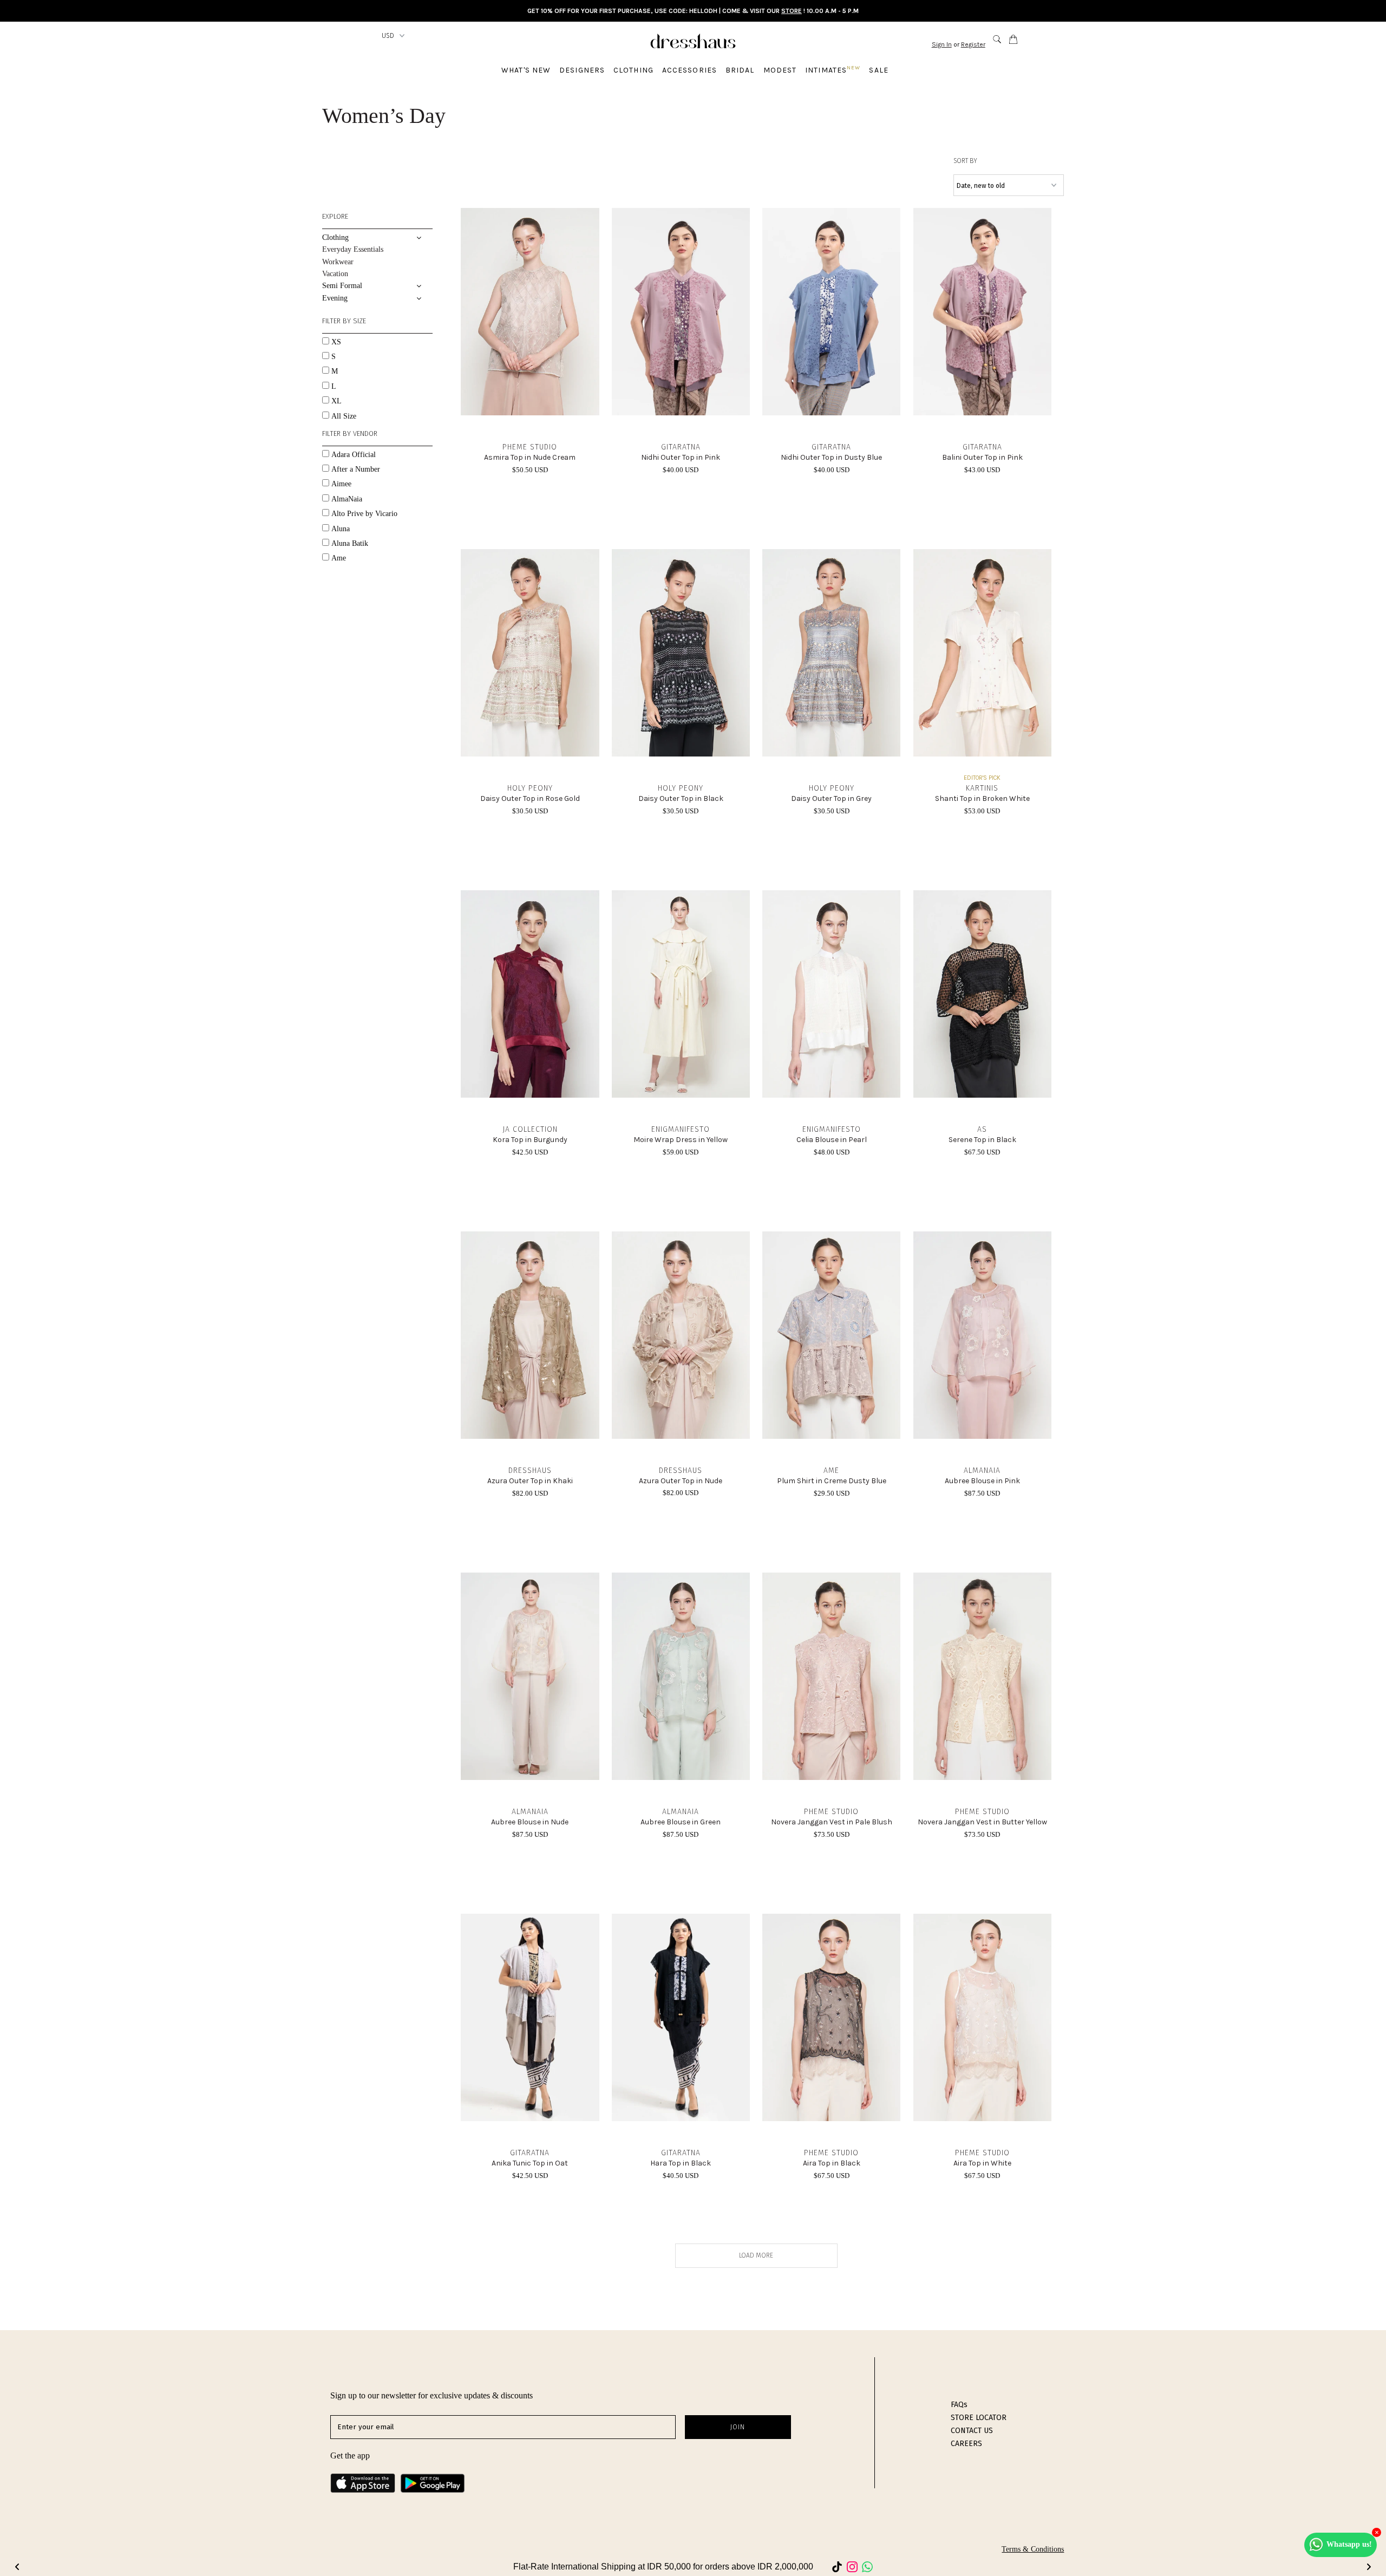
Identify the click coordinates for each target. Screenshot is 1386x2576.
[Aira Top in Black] (831, 2017)
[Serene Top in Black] (982, 994)
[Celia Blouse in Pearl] (831, 994)
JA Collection (530, 1129)
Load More (756, 2255)
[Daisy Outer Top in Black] (681, 653)
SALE (878, 70)
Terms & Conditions (1033, 2549)
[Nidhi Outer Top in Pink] (681, 312)
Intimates (833, 70)
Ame (831, 1470)
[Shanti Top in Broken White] (982, 653)
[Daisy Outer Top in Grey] (831, 653)
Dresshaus (530, 1470)
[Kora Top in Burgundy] (530, 994)
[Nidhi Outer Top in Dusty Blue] (831, 312)
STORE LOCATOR (979, 2418)
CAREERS (966, 2444)
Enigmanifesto (681, 1129)
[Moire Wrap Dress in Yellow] (681, 994)
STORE (792, 11)
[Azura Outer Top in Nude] (681, 1335)
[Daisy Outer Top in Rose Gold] (530, 653)
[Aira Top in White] (982, 2017)
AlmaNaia (982, 1470)
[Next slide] (1369, 2567)
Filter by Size (344, 321)
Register (973, 44)
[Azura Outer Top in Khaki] (530, 1335)
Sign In (942, 44)
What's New (526, 70)
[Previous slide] (17, 2567)
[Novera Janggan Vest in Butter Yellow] (982, 1676)
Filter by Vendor (350, 433)
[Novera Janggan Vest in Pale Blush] (831, 1676)
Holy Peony (530, 788)
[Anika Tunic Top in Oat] (530, 2017)
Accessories (689, 70)
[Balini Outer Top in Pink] (982, 312)
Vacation (335, 274)
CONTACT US (972, 2431)
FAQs (959, 2405)
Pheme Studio (530, 447)
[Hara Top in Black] (681, 2017)
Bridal (740, 70)
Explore (335, 216)
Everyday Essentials (353, 249)
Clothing (633, 70)
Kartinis (982, 788)
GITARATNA (681, 447)
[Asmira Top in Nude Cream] (530, 312)
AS (982, 1129)
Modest (780, 70)
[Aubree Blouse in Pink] (982, 1335)
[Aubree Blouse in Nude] (530, 1676)
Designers (582, 70)
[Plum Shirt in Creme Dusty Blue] (831, 1335)
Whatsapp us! (1349, 2544)
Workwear (338, 262)
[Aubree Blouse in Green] (681, 1676)
